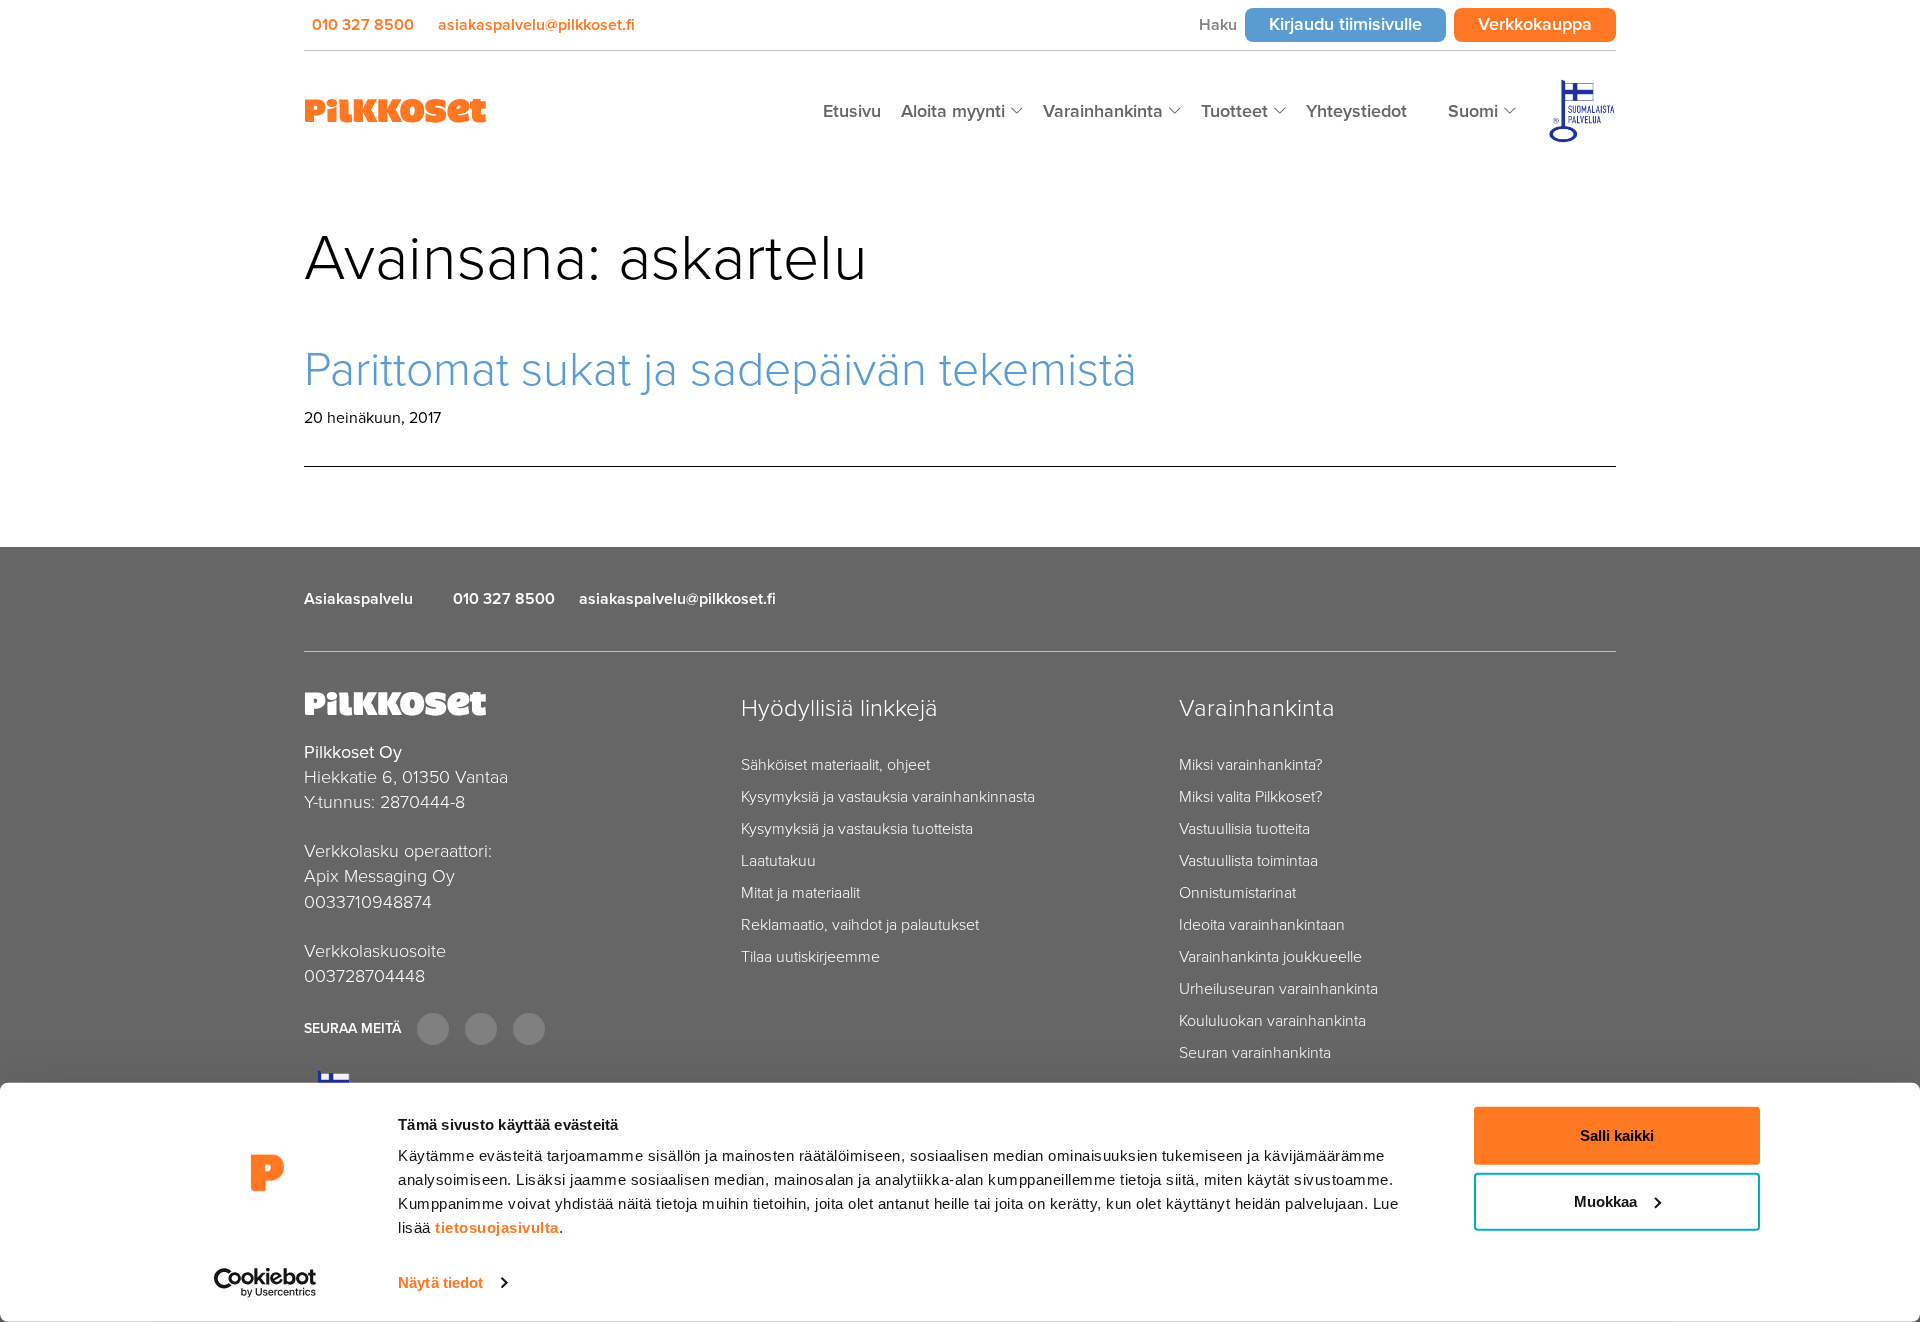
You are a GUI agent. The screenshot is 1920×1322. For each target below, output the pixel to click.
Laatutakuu (778, 860)
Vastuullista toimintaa (1248, 860)
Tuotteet (1237, 111)
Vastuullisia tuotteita (1244, 828)
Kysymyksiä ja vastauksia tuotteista (857, 828)
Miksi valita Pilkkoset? (1250, 796)
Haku (1218, 24)
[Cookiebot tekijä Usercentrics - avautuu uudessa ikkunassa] (265, 1283)
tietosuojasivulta (497, 1227)
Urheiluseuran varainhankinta (1278, 988)
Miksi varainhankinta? (1250, 764)
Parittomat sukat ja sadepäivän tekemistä (720, 368)
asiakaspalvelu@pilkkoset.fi (536, 24)
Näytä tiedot (440, 1282)
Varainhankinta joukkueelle (1270, 956)
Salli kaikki (1617, 1135)
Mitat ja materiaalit (800, 892)
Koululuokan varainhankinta (1272, 1020)
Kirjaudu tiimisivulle (1357, 23)
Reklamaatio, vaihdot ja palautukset (860, 924)
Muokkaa (1605, 1200)
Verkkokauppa (1547, 23)
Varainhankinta (1105, 111)
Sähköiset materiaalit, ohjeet (835, 764)
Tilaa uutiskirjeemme (810, 956)
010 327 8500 (363, 24)
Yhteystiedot (1356, 111)
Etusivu (852, 111)
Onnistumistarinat (1237, 892)
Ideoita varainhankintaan (1262, 924)
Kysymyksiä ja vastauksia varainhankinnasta (888, 796)
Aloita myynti (955, 111)
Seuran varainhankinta (1255, 1052)
